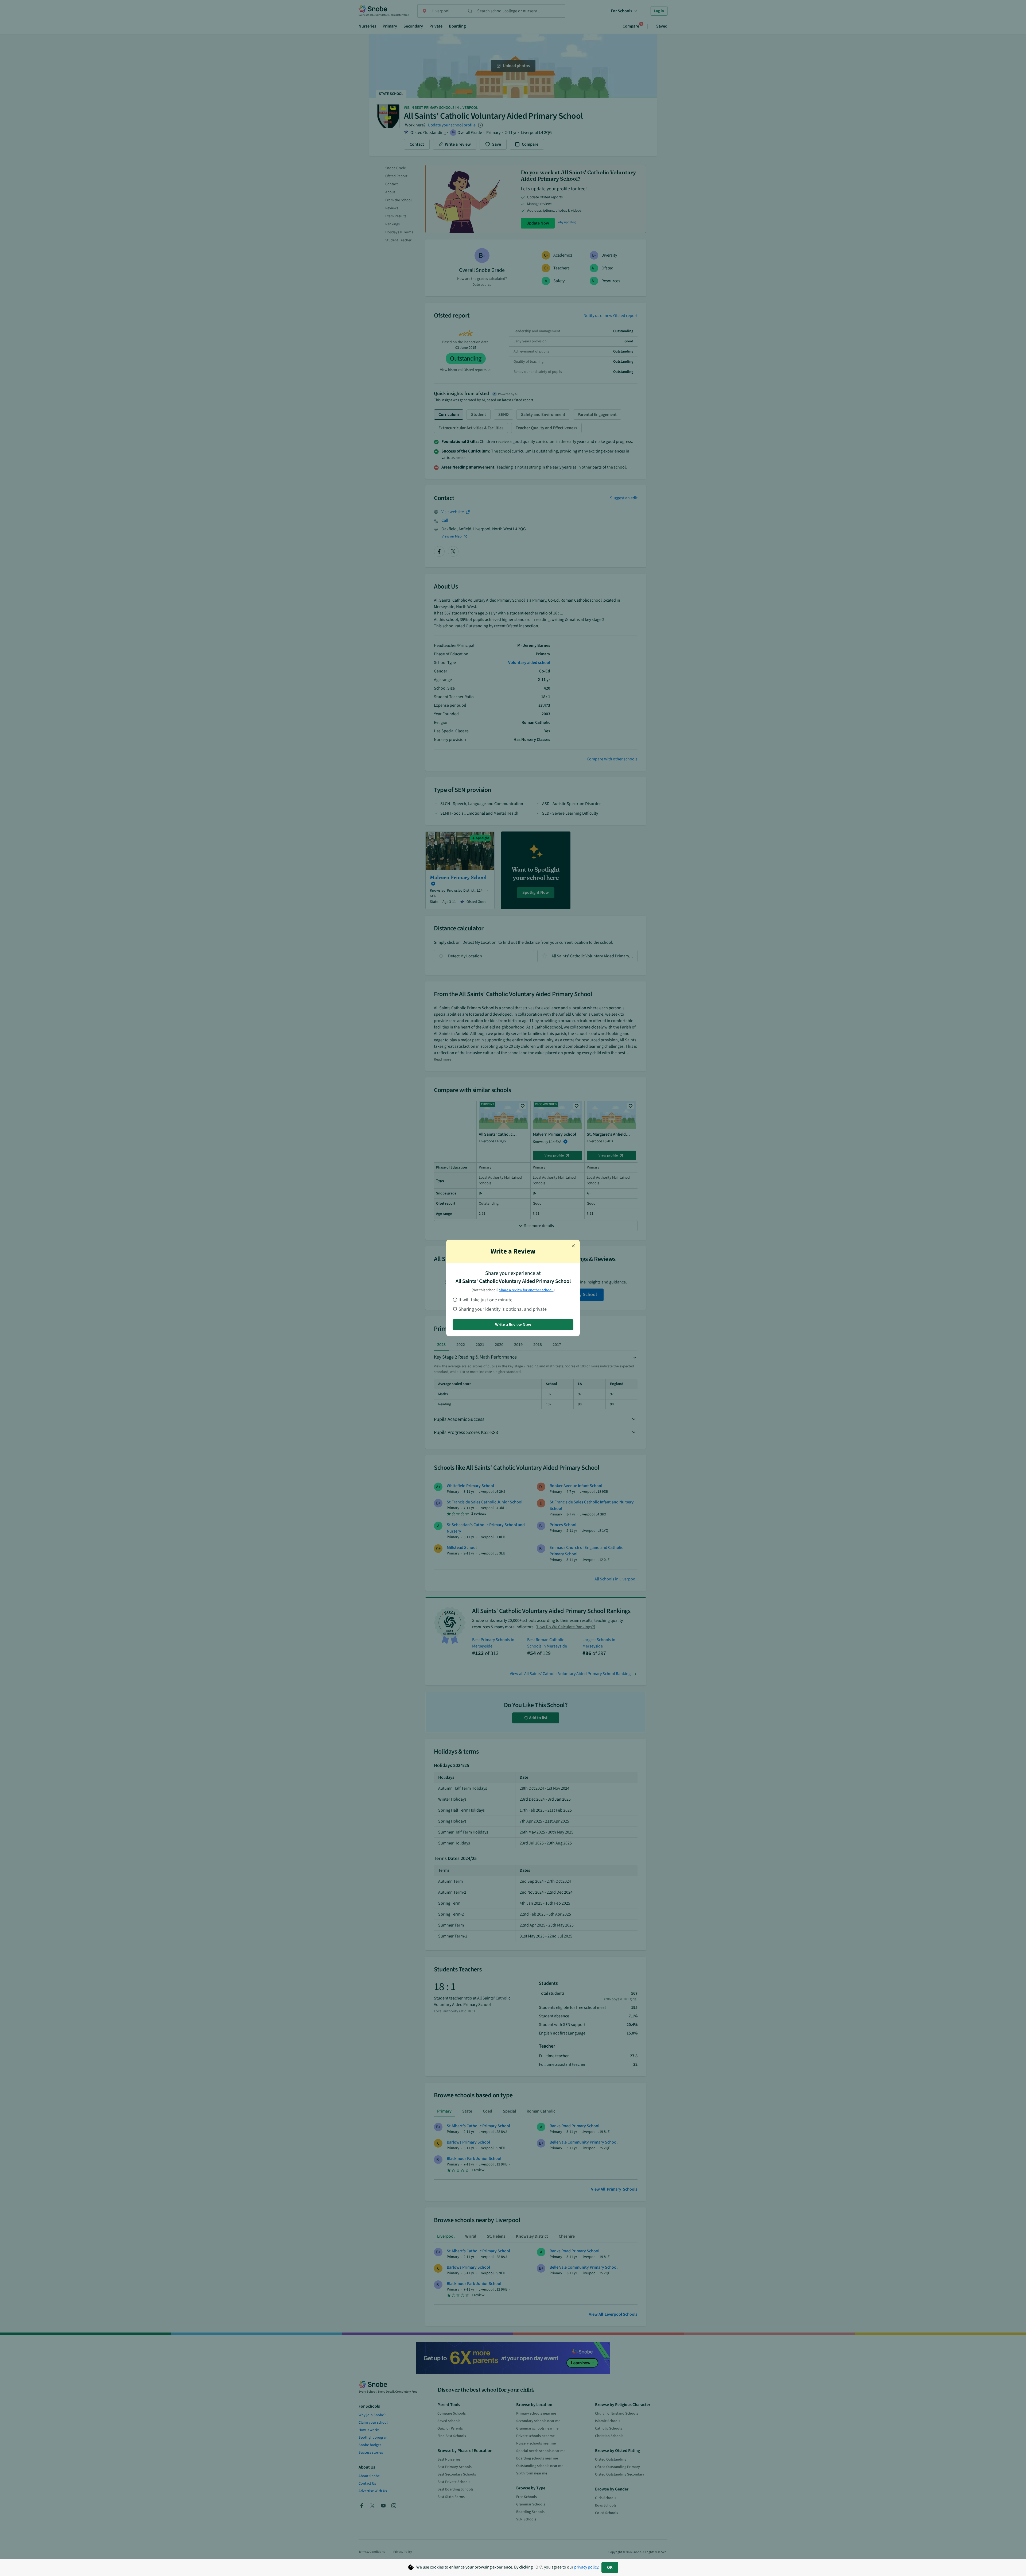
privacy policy (586, 2567)
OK (610, 2567)
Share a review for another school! (526, 1290)
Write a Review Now (513, 1325)
